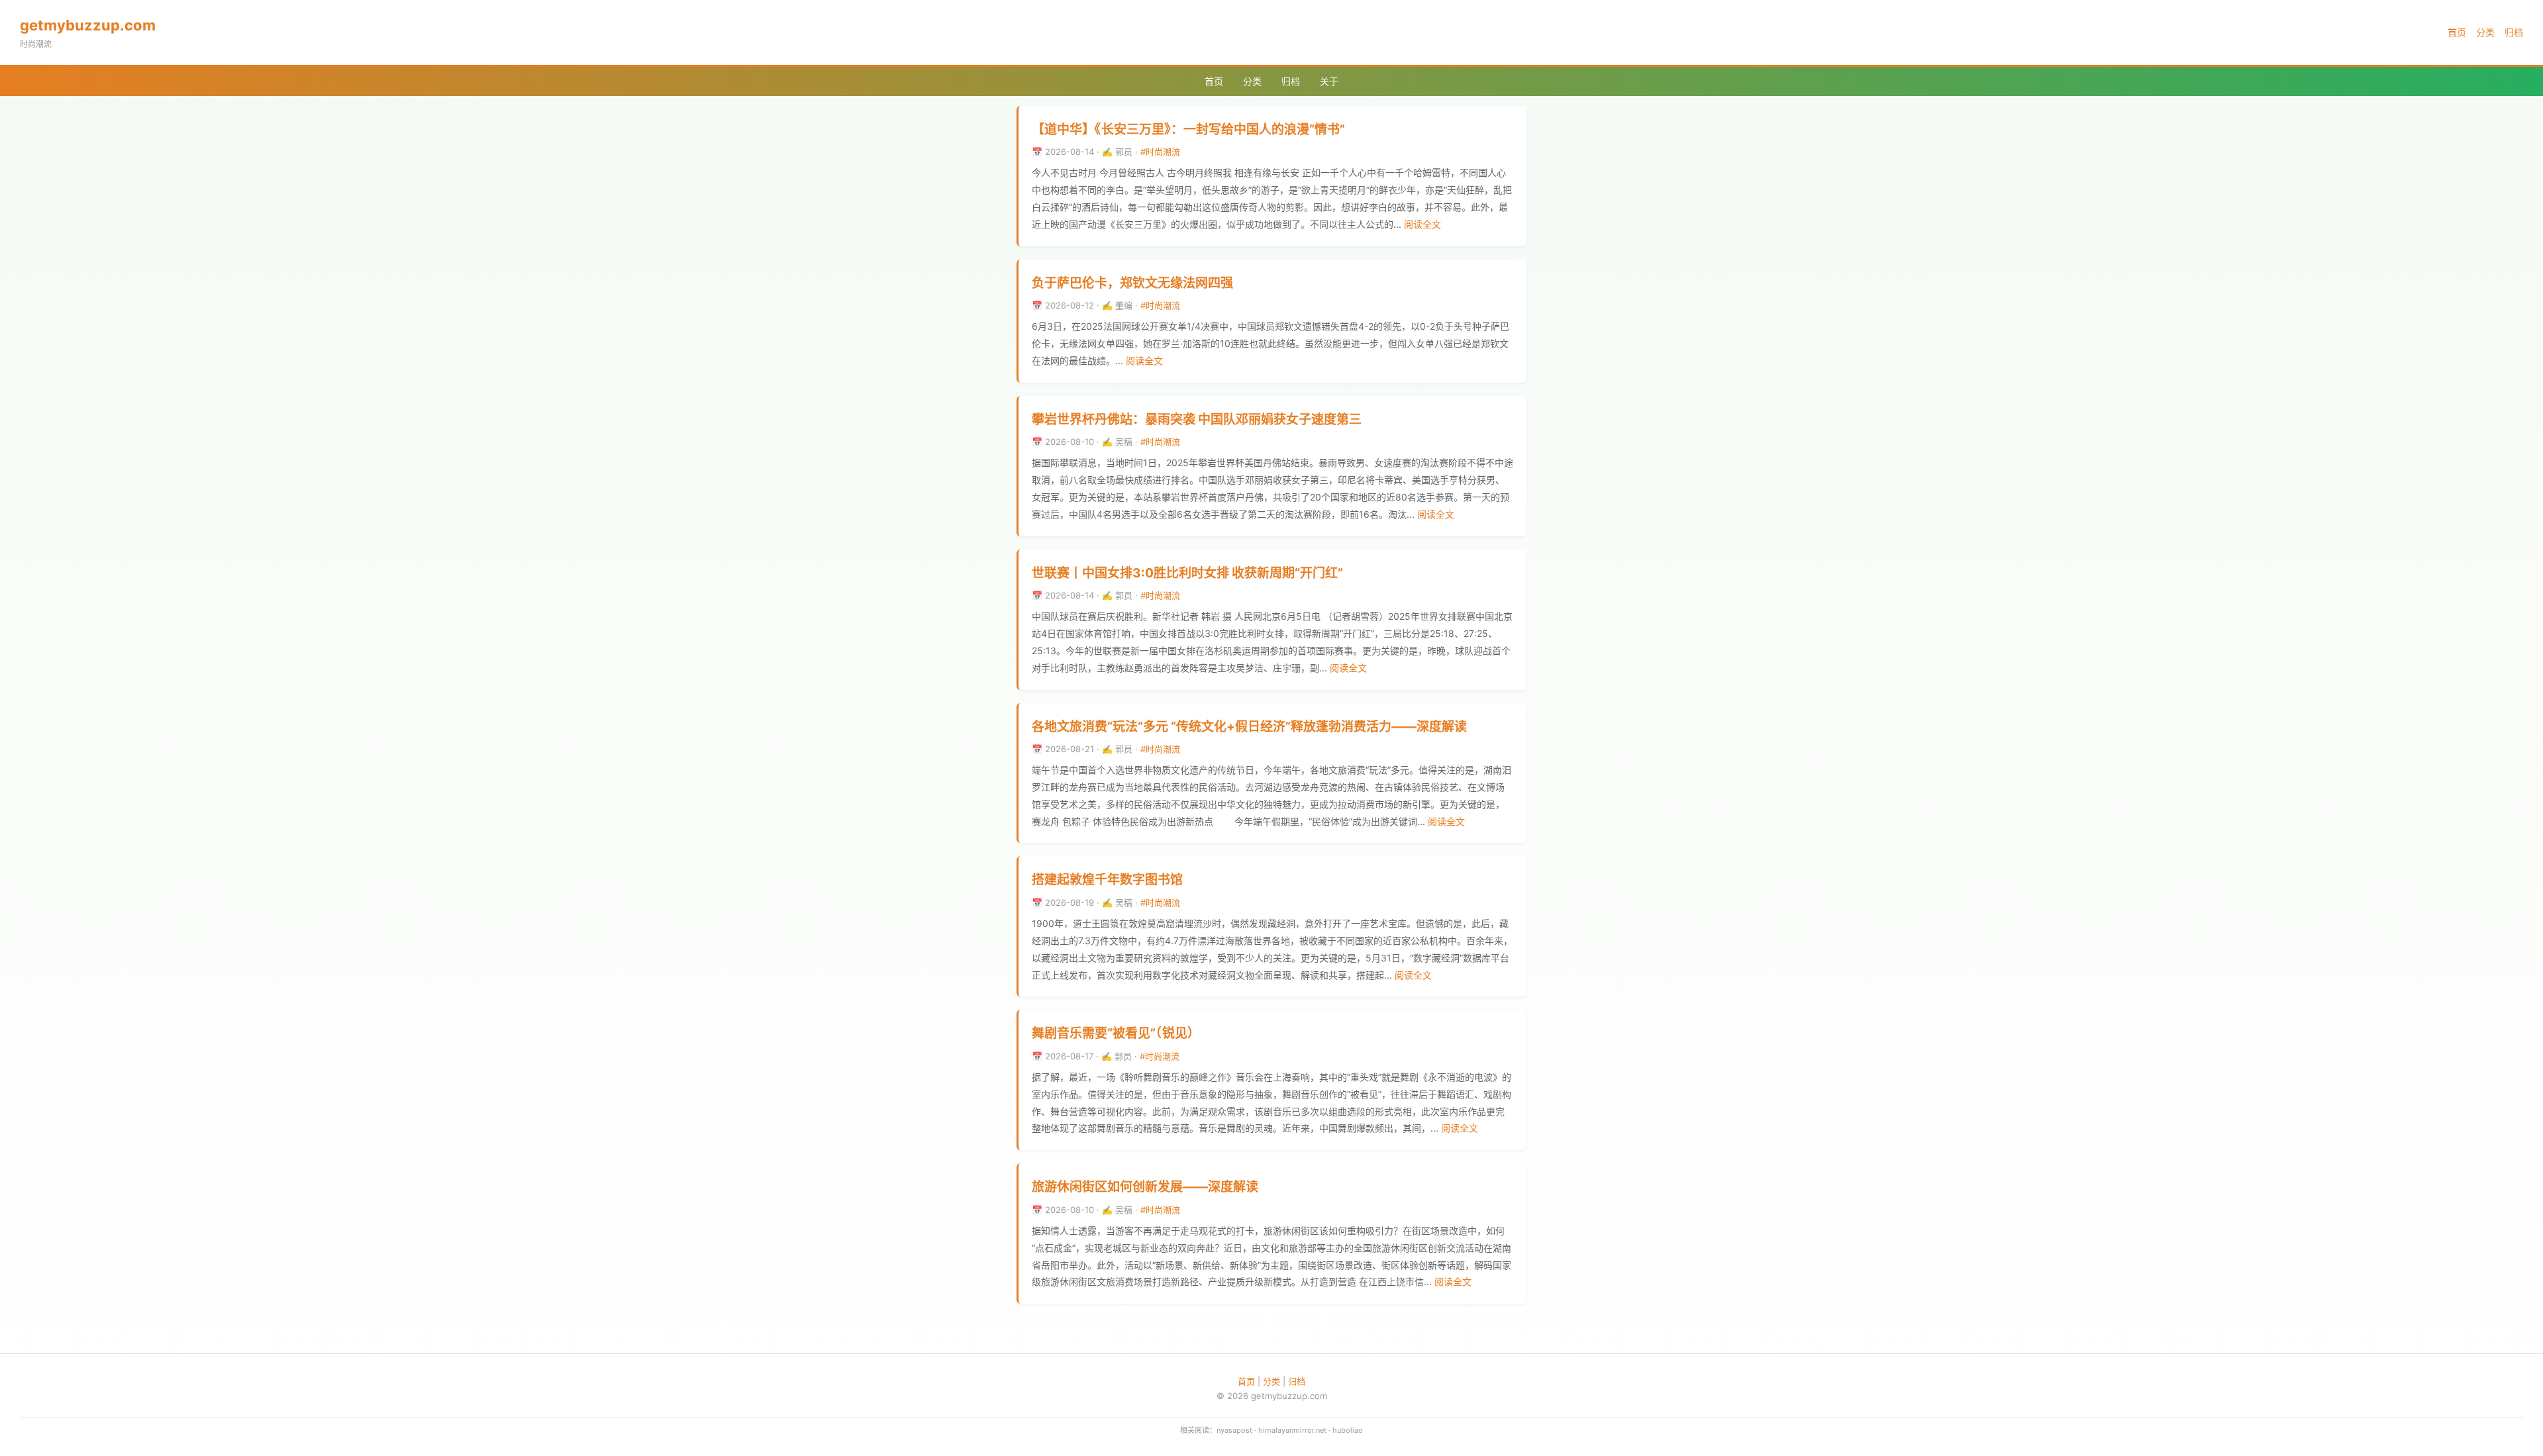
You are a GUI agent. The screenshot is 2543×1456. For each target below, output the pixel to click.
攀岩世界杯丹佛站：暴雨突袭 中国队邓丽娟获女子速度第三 (1197, 419)
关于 (1329, 81)
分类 (2485, 32)
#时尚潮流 (1160, 152)
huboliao (1348, 1430)
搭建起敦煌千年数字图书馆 (1107, 880)
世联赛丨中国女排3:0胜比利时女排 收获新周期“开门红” (1187, 573)
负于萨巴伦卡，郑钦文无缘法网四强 (1132, 283)
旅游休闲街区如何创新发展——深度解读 (1145, 1187)
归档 (2514, 32)
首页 (2457, 32)
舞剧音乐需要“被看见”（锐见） (1116, 1033)
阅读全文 (1422, 224)
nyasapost (1234, 1430)
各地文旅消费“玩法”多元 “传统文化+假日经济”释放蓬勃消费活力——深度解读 (1249, 727)
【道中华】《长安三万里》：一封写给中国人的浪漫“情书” (1188, 129)
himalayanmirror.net (1292, 1430)
